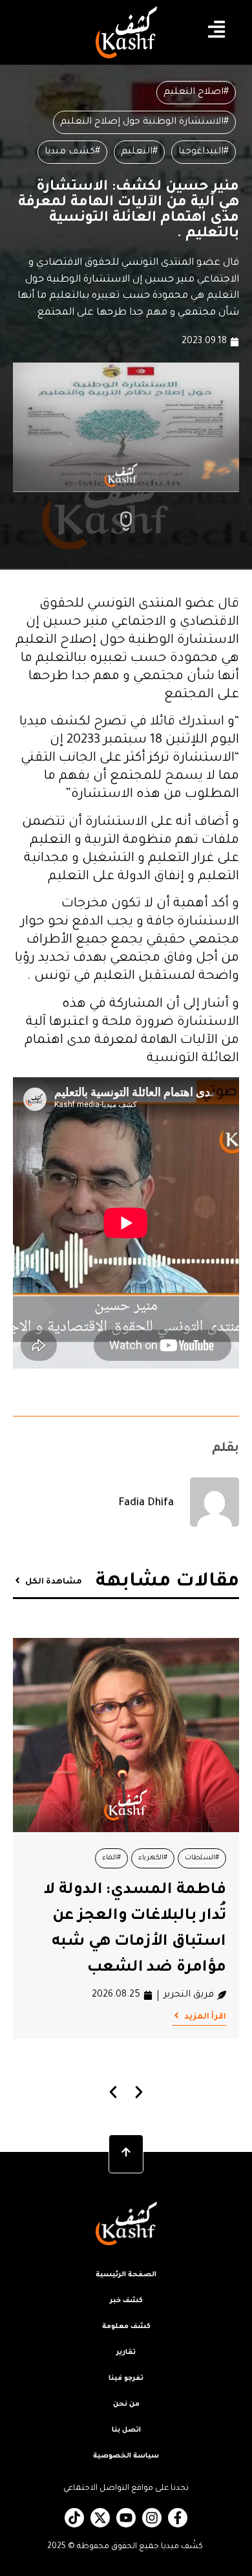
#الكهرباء (153, 1858)
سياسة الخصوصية (126, 2456)
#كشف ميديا (72, 152)
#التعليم (139, 152)
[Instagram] (152, 2518)
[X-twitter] (100, 2518)
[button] (113, 2092)
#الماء (111, 1858)
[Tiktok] (74, 2518)
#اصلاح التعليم (196, 93)
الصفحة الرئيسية (126, 2275)
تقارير (126, 2353)
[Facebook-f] (178, 2518)
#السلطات (202, 1858)
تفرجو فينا (126, 2379)
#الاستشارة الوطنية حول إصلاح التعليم (144, 122)
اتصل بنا (126, 2430)
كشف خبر (126, 2301)
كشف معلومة (126, 2327)
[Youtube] (126, 2518)
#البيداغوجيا (204, 152)
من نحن (126, 2404)
